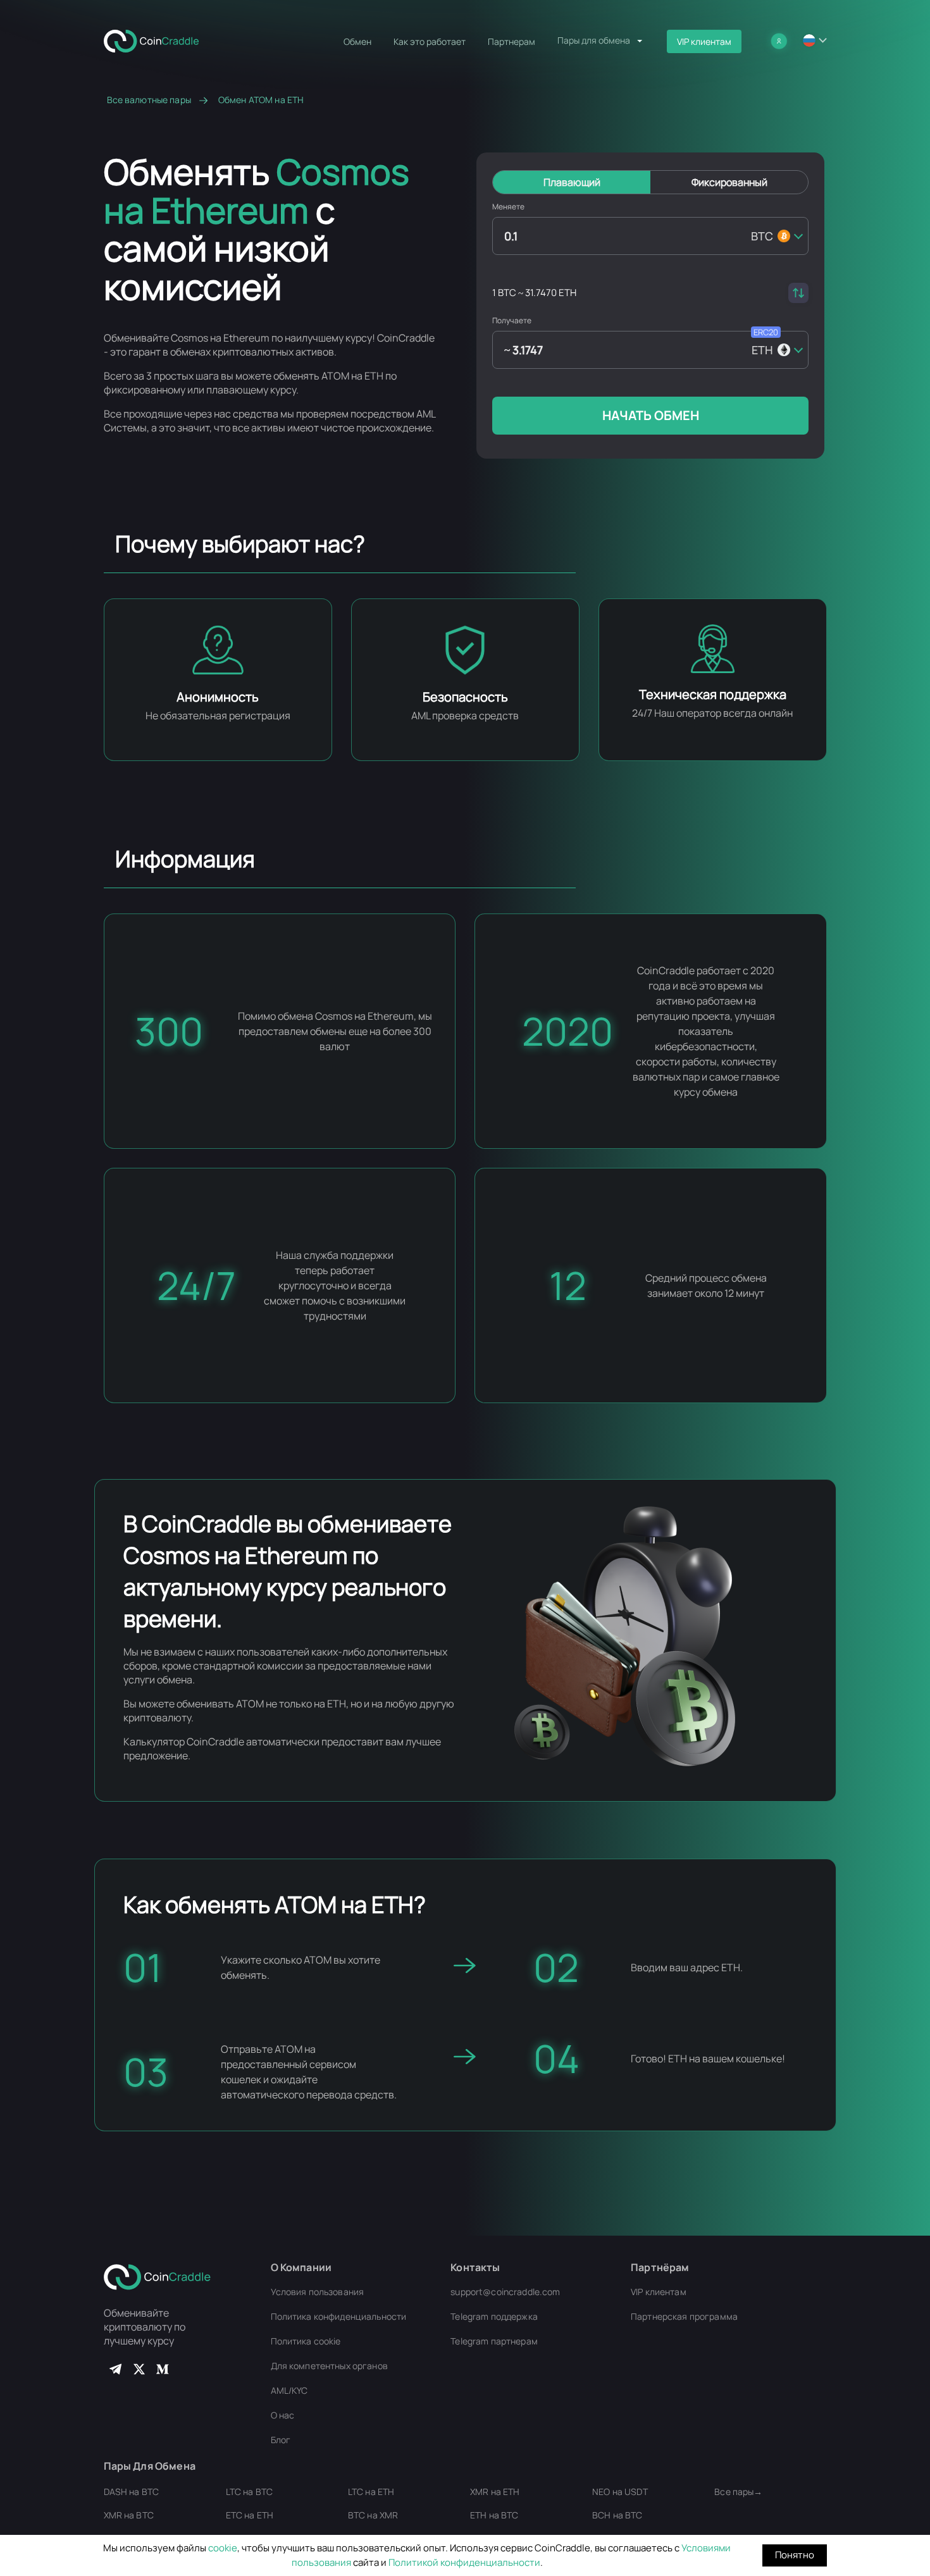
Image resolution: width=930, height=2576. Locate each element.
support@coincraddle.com (505, 2292)
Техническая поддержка (713, 694)
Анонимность (218, 697)
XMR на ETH (495, 2492)
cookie (223, 2548)
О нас (283, 2415)
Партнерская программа (684, 2316)
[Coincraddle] (157, 40)
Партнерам (512, 41)
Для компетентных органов (329, 2366)
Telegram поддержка (494, 2316)
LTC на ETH (371, 2492)
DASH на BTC (132, 2492)
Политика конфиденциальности (339, 2316)
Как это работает (430, 41)
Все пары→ (738, 2492)
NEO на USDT (620, 2492)
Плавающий (572, 182)
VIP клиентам (704, 41)
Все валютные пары (149, 100)
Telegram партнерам (494, 2341)
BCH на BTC (617, 2515)
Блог (281, 2440)
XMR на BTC (129, 2515)
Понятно (795, 2555)
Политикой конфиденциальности (464, 2562)
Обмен (357, 41)
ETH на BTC (494, 2515)
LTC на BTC (249, 2492)
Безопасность (465, 697)
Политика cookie (306, 2341)
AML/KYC (289, 2390)
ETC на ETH (250, 2515)
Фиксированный (729, 182)
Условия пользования (318, 2292)
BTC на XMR (373, 2515)
